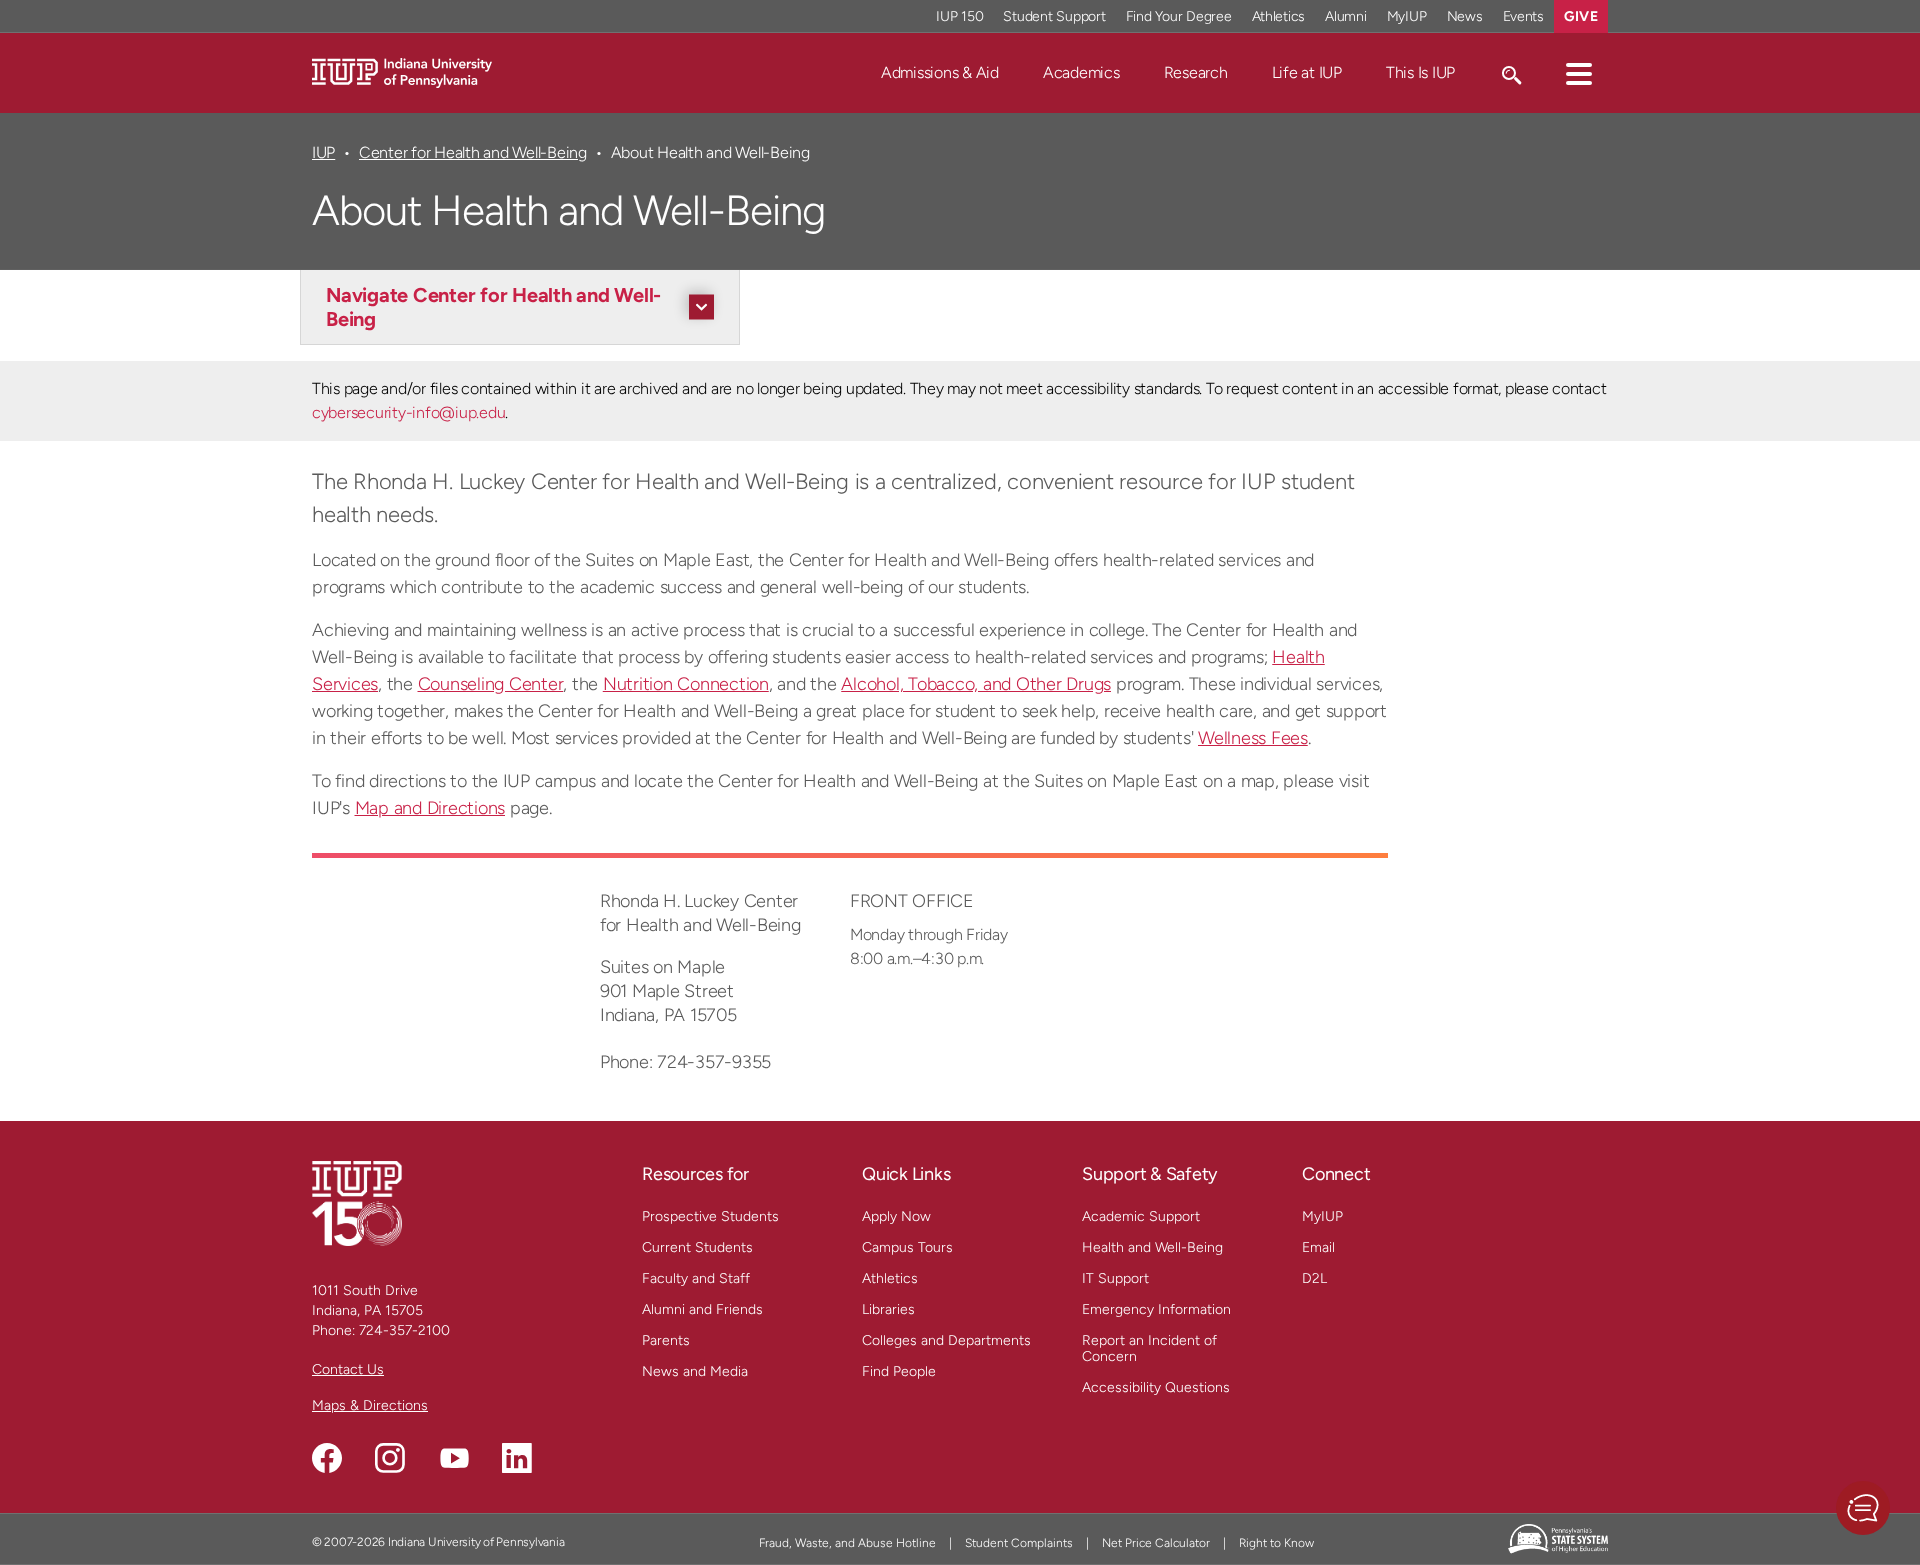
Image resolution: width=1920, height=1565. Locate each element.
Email (1318, 1247)
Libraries (888, 1309)
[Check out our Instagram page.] (390, 1458)
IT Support (1115, 1278)
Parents (666, 1340)
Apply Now (896, 1216)
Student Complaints (1019, 1543)
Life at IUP (1307, 72)
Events (1524, 16)
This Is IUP (1420, 72)
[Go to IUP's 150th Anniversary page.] (357, 1202)
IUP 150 (959, 16)
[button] (1579, 73)
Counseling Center (491, 684)
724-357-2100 (404, 1330)
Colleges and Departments (946, 1340)
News (1465, 16)
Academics (1081, 72)
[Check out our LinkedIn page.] (517, 1458)
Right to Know (1276, 1543)
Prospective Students (710, 1216)
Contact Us (348, 1369)
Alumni (1346, 16)
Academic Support (1141, 1216)
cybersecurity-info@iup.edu (408, 412)
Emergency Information (1156, 1309)
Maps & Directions (370, 1405)
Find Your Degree (1179, 16)
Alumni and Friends (702, 1309)
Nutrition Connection (686, 684)
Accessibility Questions (1156, 1387)
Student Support (1054, 16)
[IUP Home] (402, 71)
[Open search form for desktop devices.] (1510, 73)
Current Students (697, 1247)
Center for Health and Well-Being (473, 152)
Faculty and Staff (696, 1278)
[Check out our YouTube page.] (454, 1458)
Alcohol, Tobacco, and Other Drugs (976, 684)
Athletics (1279, 16)
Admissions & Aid (940, 72)
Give (1581, 16)
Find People (899, 1371)
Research (1196, 72)
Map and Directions (430, 808)
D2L (1314, 1278)
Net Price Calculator (1156, 1543)
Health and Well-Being (1152, 1247)
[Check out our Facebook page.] (327, 1458)
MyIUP (1407, 16)
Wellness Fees (1253, 738)
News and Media (695, 1371)
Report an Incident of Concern (1149, 1348)
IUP (323, 152)
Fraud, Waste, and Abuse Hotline (847, 1543)
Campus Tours (907, 1247)
